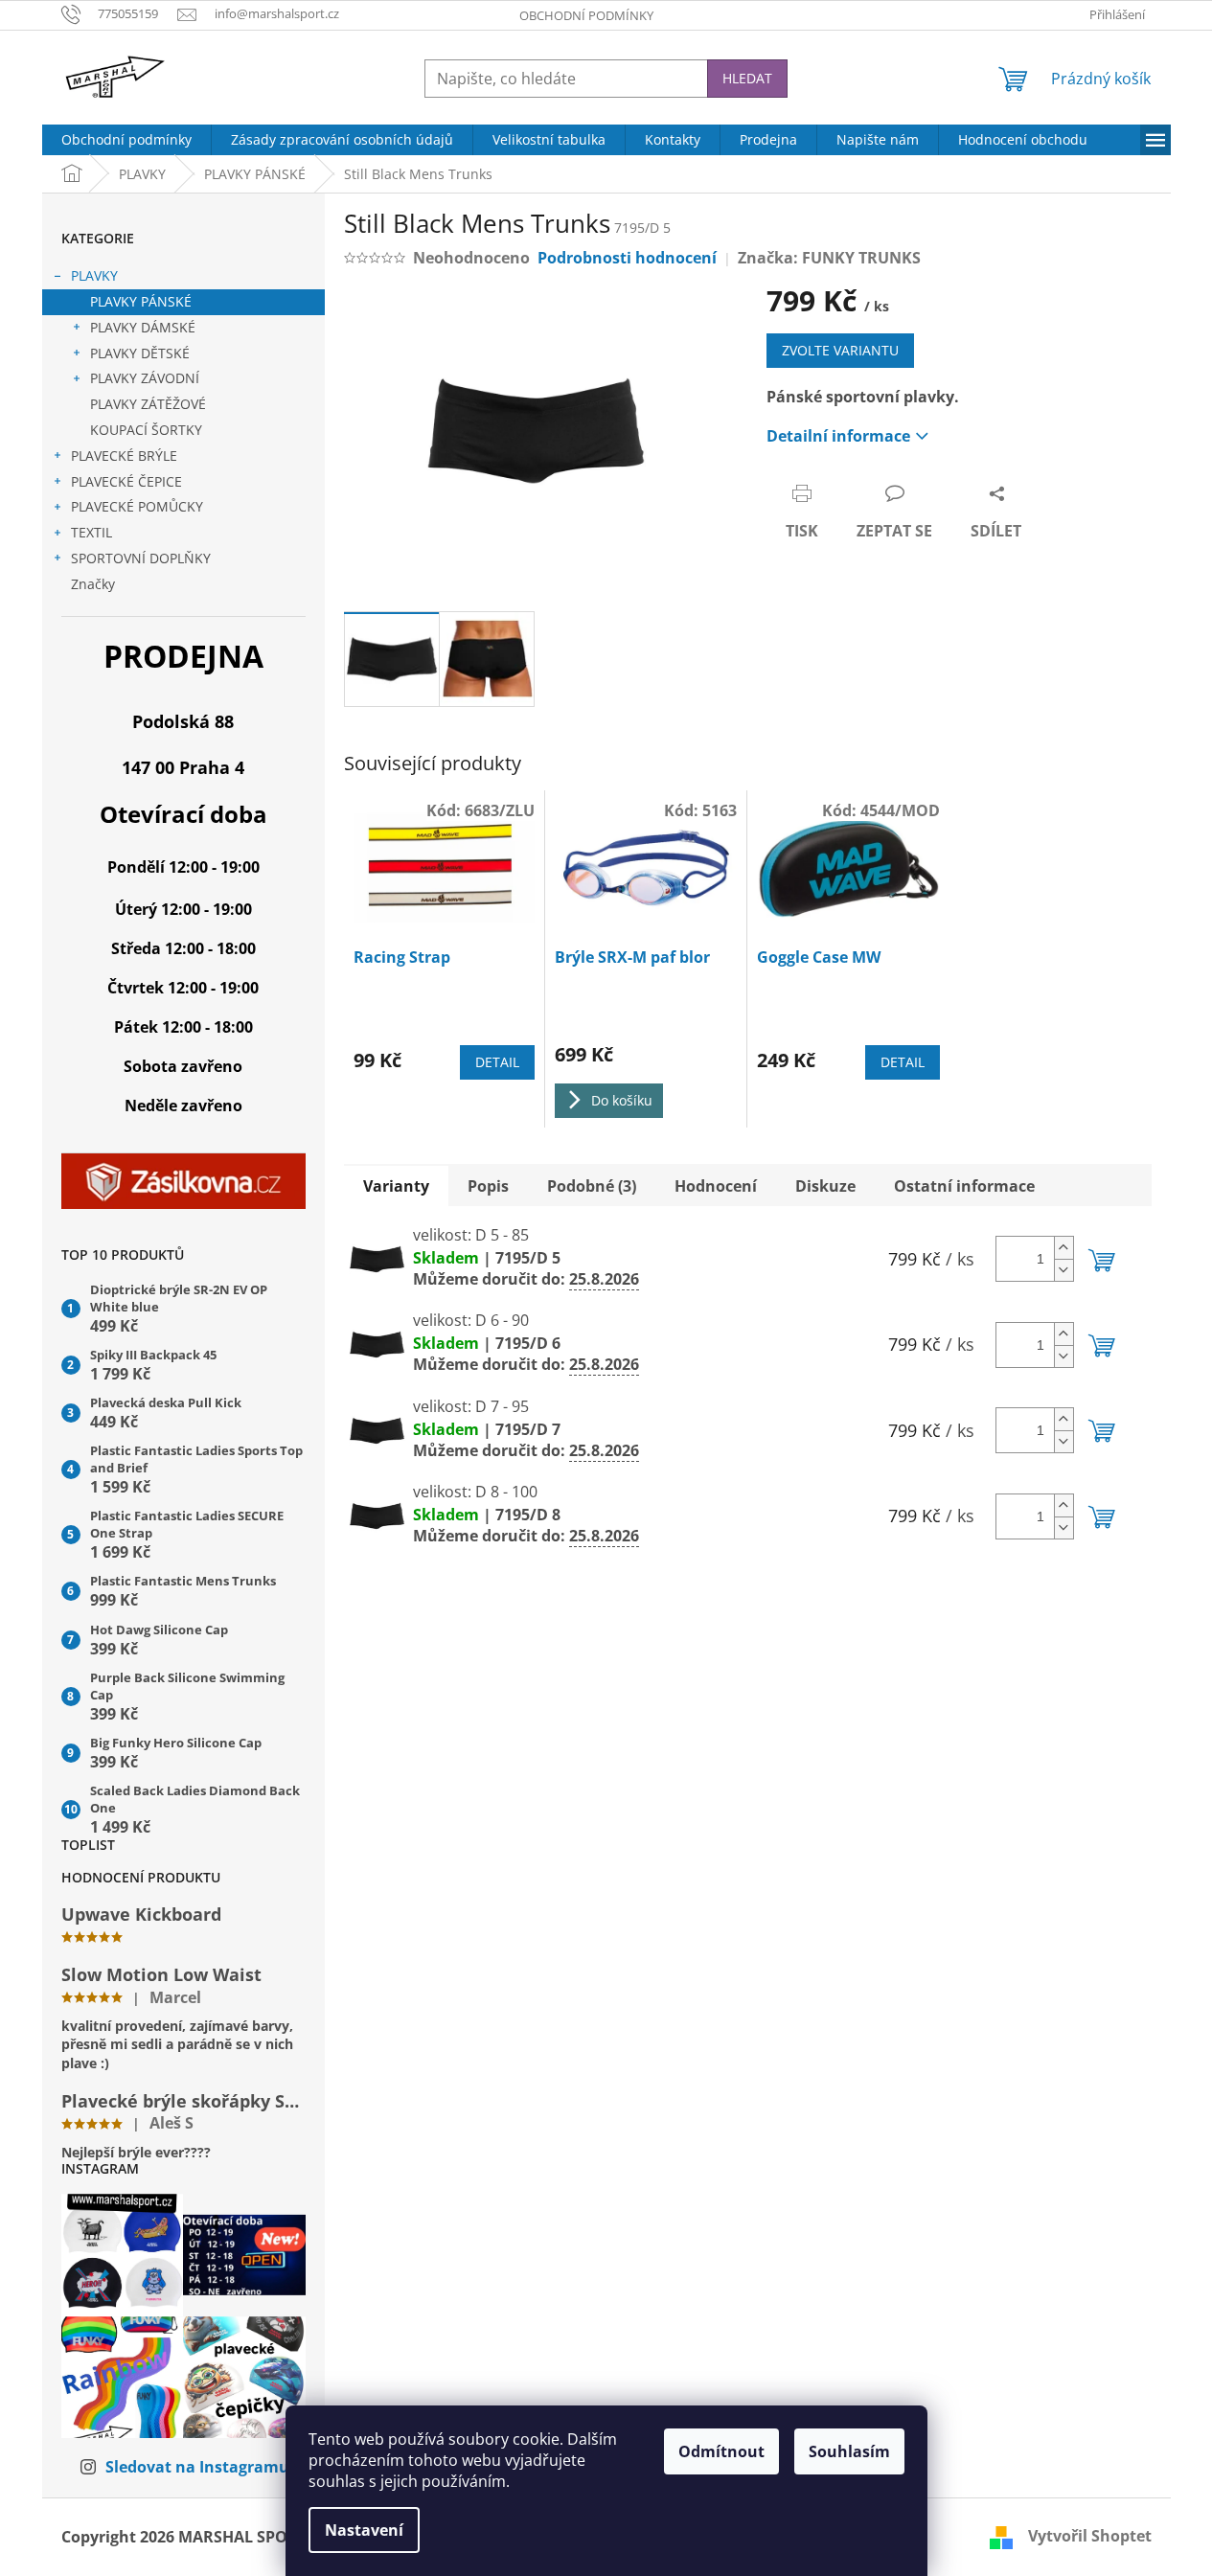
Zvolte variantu (840, 350)
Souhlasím (849, 2451)
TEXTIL (91, 532)
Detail (497, 1062)
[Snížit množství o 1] (1063, 1270)
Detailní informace (838, 436)
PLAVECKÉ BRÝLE (124, 456)
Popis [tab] (488, 1186)
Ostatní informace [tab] (964, 1186)
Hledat (747, 78)
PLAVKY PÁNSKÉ (141, 301)
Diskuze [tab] (825, 1186)
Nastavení (364, 2530)
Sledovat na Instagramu (197, 2467)
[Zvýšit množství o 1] (1063, 1248)
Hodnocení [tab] (716, 1186)
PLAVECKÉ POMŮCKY (137, 506)
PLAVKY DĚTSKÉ (140, 353)
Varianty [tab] (396, 1186)
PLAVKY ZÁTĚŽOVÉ (148, 404)
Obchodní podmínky (586, 15)
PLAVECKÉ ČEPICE (126, 481)
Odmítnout (721, 2451)
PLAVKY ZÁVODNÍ (145, 378)
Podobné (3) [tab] (592, 1186)
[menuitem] (126, 140)
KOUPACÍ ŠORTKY (146, 430)
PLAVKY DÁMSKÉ (143, 327)
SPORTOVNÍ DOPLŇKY (141, 558)
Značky (93, 584)
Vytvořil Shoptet (1090, 2536)
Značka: (829, 258)
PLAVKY (94, 275)
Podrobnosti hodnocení (627, 258)
